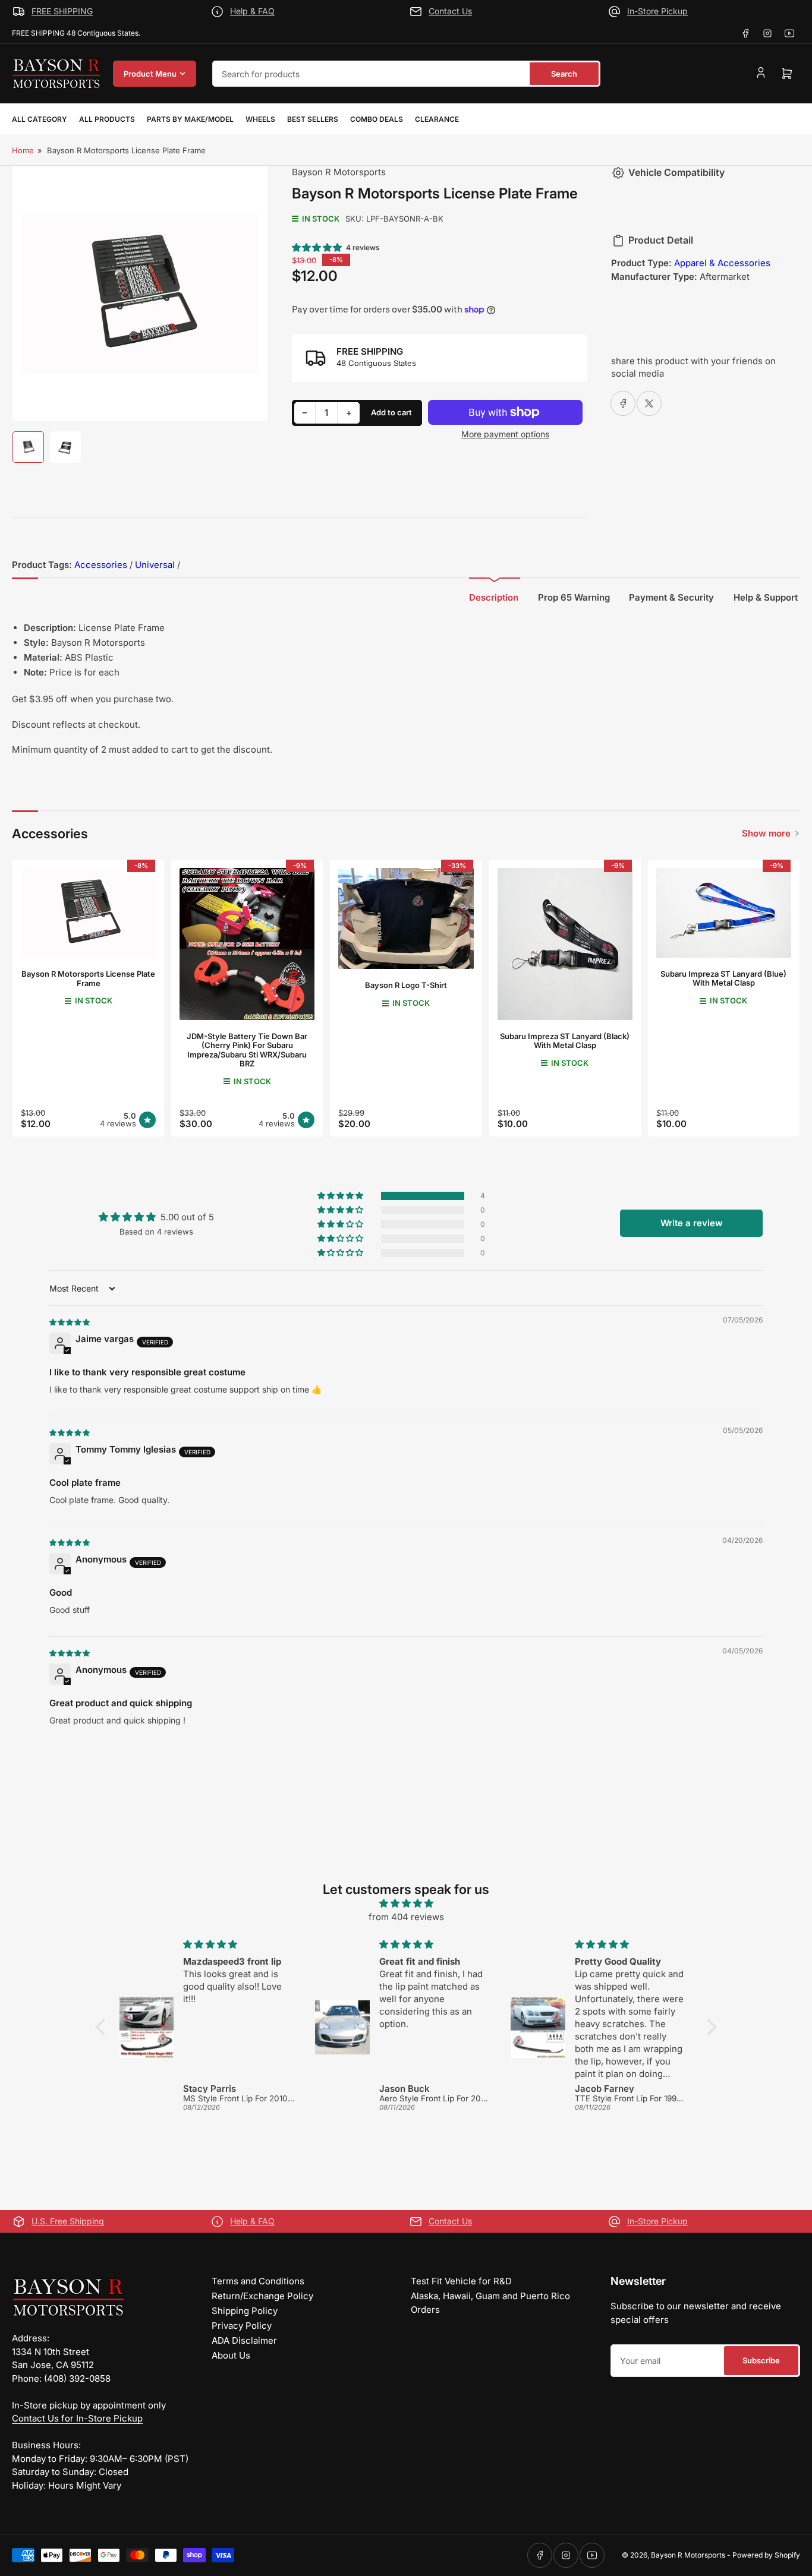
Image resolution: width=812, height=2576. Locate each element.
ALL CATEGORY (40, 119)
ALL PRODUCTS (107, 119)
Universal (155, 565)
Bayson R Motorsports (339, 172)
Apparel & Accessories (722, 263)
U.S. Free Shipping (68, 2221)
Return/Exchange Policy (262, 2296)
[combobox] (406, 74)
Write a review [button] (692, 1223)
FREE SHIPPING (62, 11)
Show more (766, 833)
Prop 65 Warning (574, 597)
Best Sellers (313, 119)
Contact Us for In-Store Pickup (77, 2418)
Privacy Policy (242, 2326)
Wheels (260, 119)
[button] (317, 247)
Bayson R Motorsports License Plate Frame (88, 978)
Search (564, 74)
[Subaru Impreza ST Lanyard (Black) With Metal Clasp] (565, 944)
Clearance (437, 119)
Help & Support (766, 597)
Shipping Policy (245, 2311)
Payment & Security (671, 597)
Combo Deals (377, 119)
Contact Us (450, 11)
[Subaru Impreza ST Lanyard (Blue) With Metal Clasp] (724, 913)
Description (494, 597)
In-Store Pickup (657, 11)
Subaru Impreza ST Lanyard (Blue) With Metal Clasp (723, 978)
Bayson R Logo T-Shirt (406, 985)
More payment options (505, 434)
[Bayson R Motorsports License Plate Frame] (88, 913)
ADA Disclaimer (244, 2340)
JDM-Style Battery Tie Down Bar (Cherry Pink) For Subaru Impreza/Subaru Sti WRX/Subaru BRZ (247, 1050)
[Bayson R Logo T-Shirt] (406, 918)
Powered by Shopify (766, 2555)
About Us (231, 2355)
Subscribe (761, 2360)
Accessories (101, 565)
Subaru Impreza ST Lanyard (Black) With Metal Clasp (565, 1041)
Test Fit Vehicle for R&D (461, 2281)
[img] (70, 1322)
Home (23, 150)
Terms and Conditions (258, 2281)
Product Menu (150, 74)
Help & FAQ (252, 11)
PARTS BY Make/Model (190, 119)
